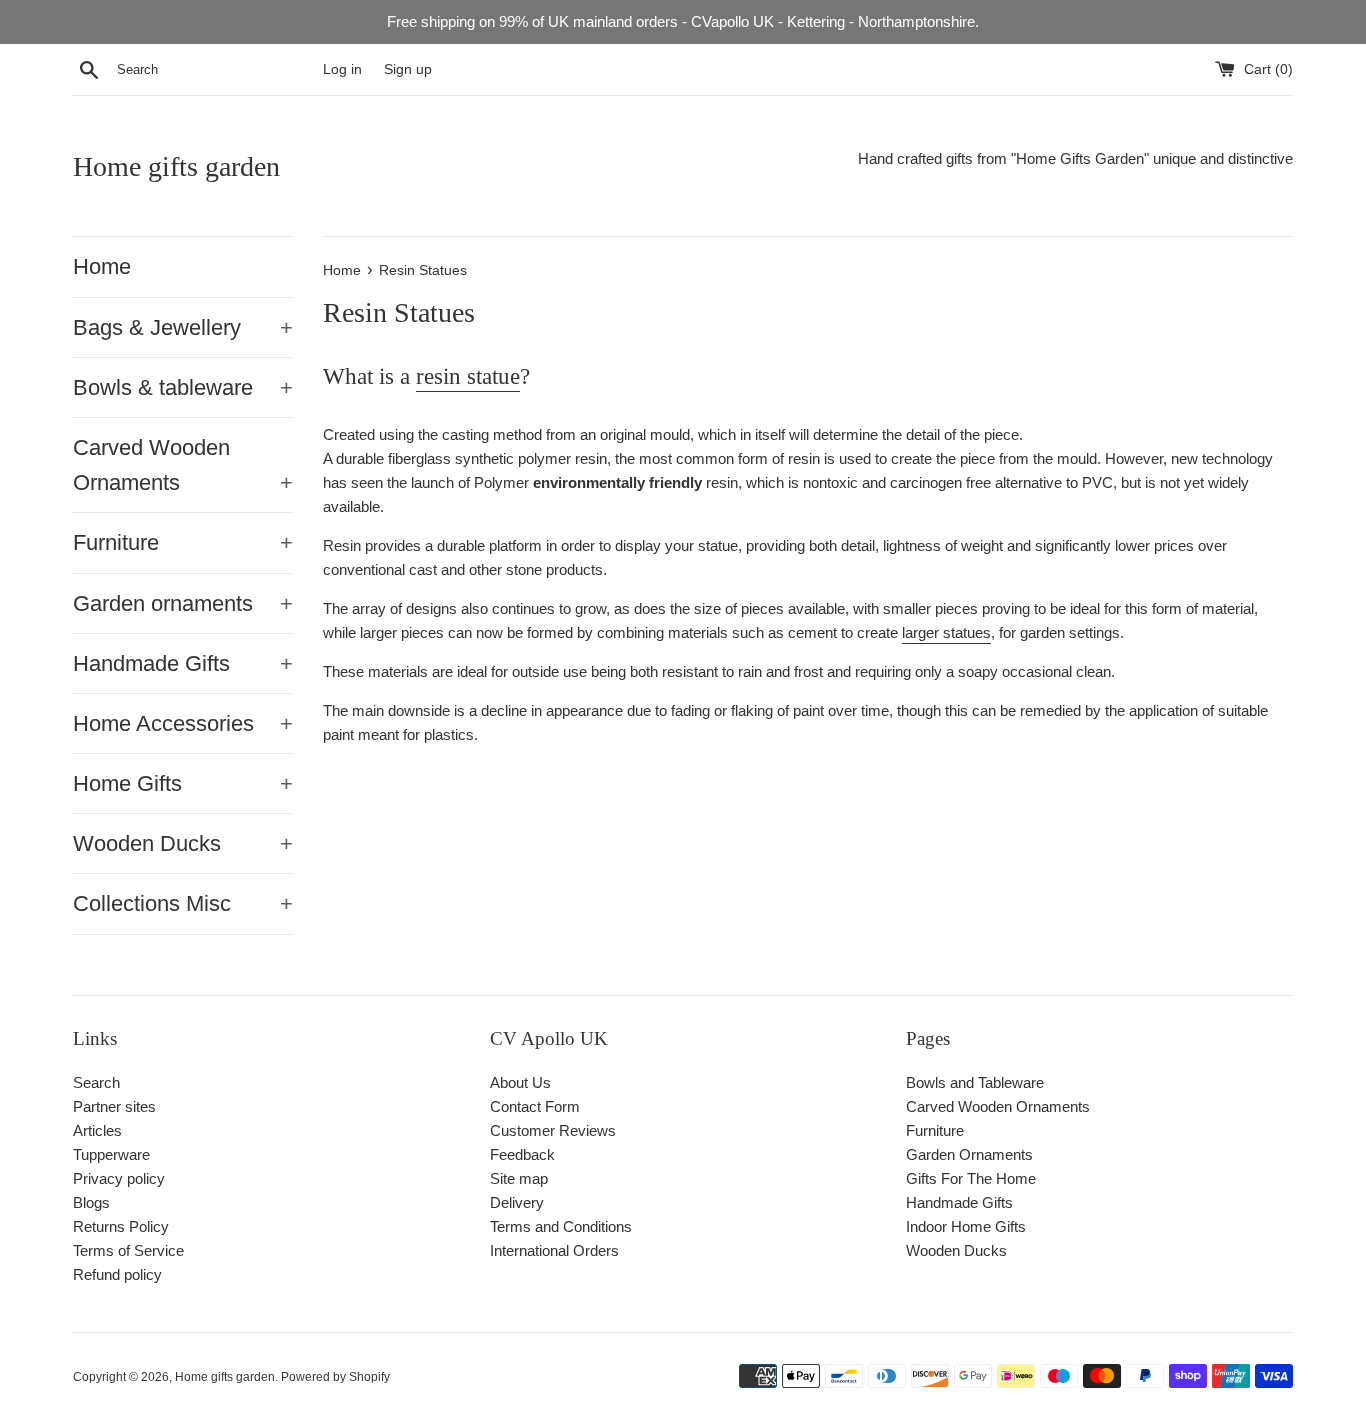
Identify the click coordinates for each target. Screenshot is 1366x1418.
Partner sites (114, 1106)
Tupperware (111, 1154)
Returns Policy (121, 1226)
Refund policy (117, 1274)
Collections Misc (183, 903)
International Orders (554, 1250)
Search (96, 1082)
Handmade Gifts (183, 663)
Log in (342, 69)
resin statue (468, 376)
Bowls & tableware (183, 387)
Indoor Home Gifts (966, 1226)
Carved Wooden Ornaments (183, 465)
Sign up (408, 69)
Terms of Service (128, 1250)
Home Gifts (183, 783)
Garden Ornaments (969, 1154)
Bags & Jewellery (183, 327)
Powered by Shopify (335, 1377)
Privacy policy (119, 1178)
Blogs (91, 1202)
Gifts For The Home (971, 1178)
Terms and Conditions (561, 1226)
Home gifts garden (176, 166)
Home (102, 266)
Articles (97, 1130)
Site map (519, 1178)
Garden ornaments (183, 603)
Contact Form (535, 1106)
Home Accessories (183, 723)
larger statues (946, 632)
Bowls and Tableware (975, 1082)
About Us (520, 1082)
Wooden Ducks (183, 843)
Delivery (517, 1202)
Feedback (522, 1154)
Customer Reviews (553, 1130)
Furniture (183, 542)
